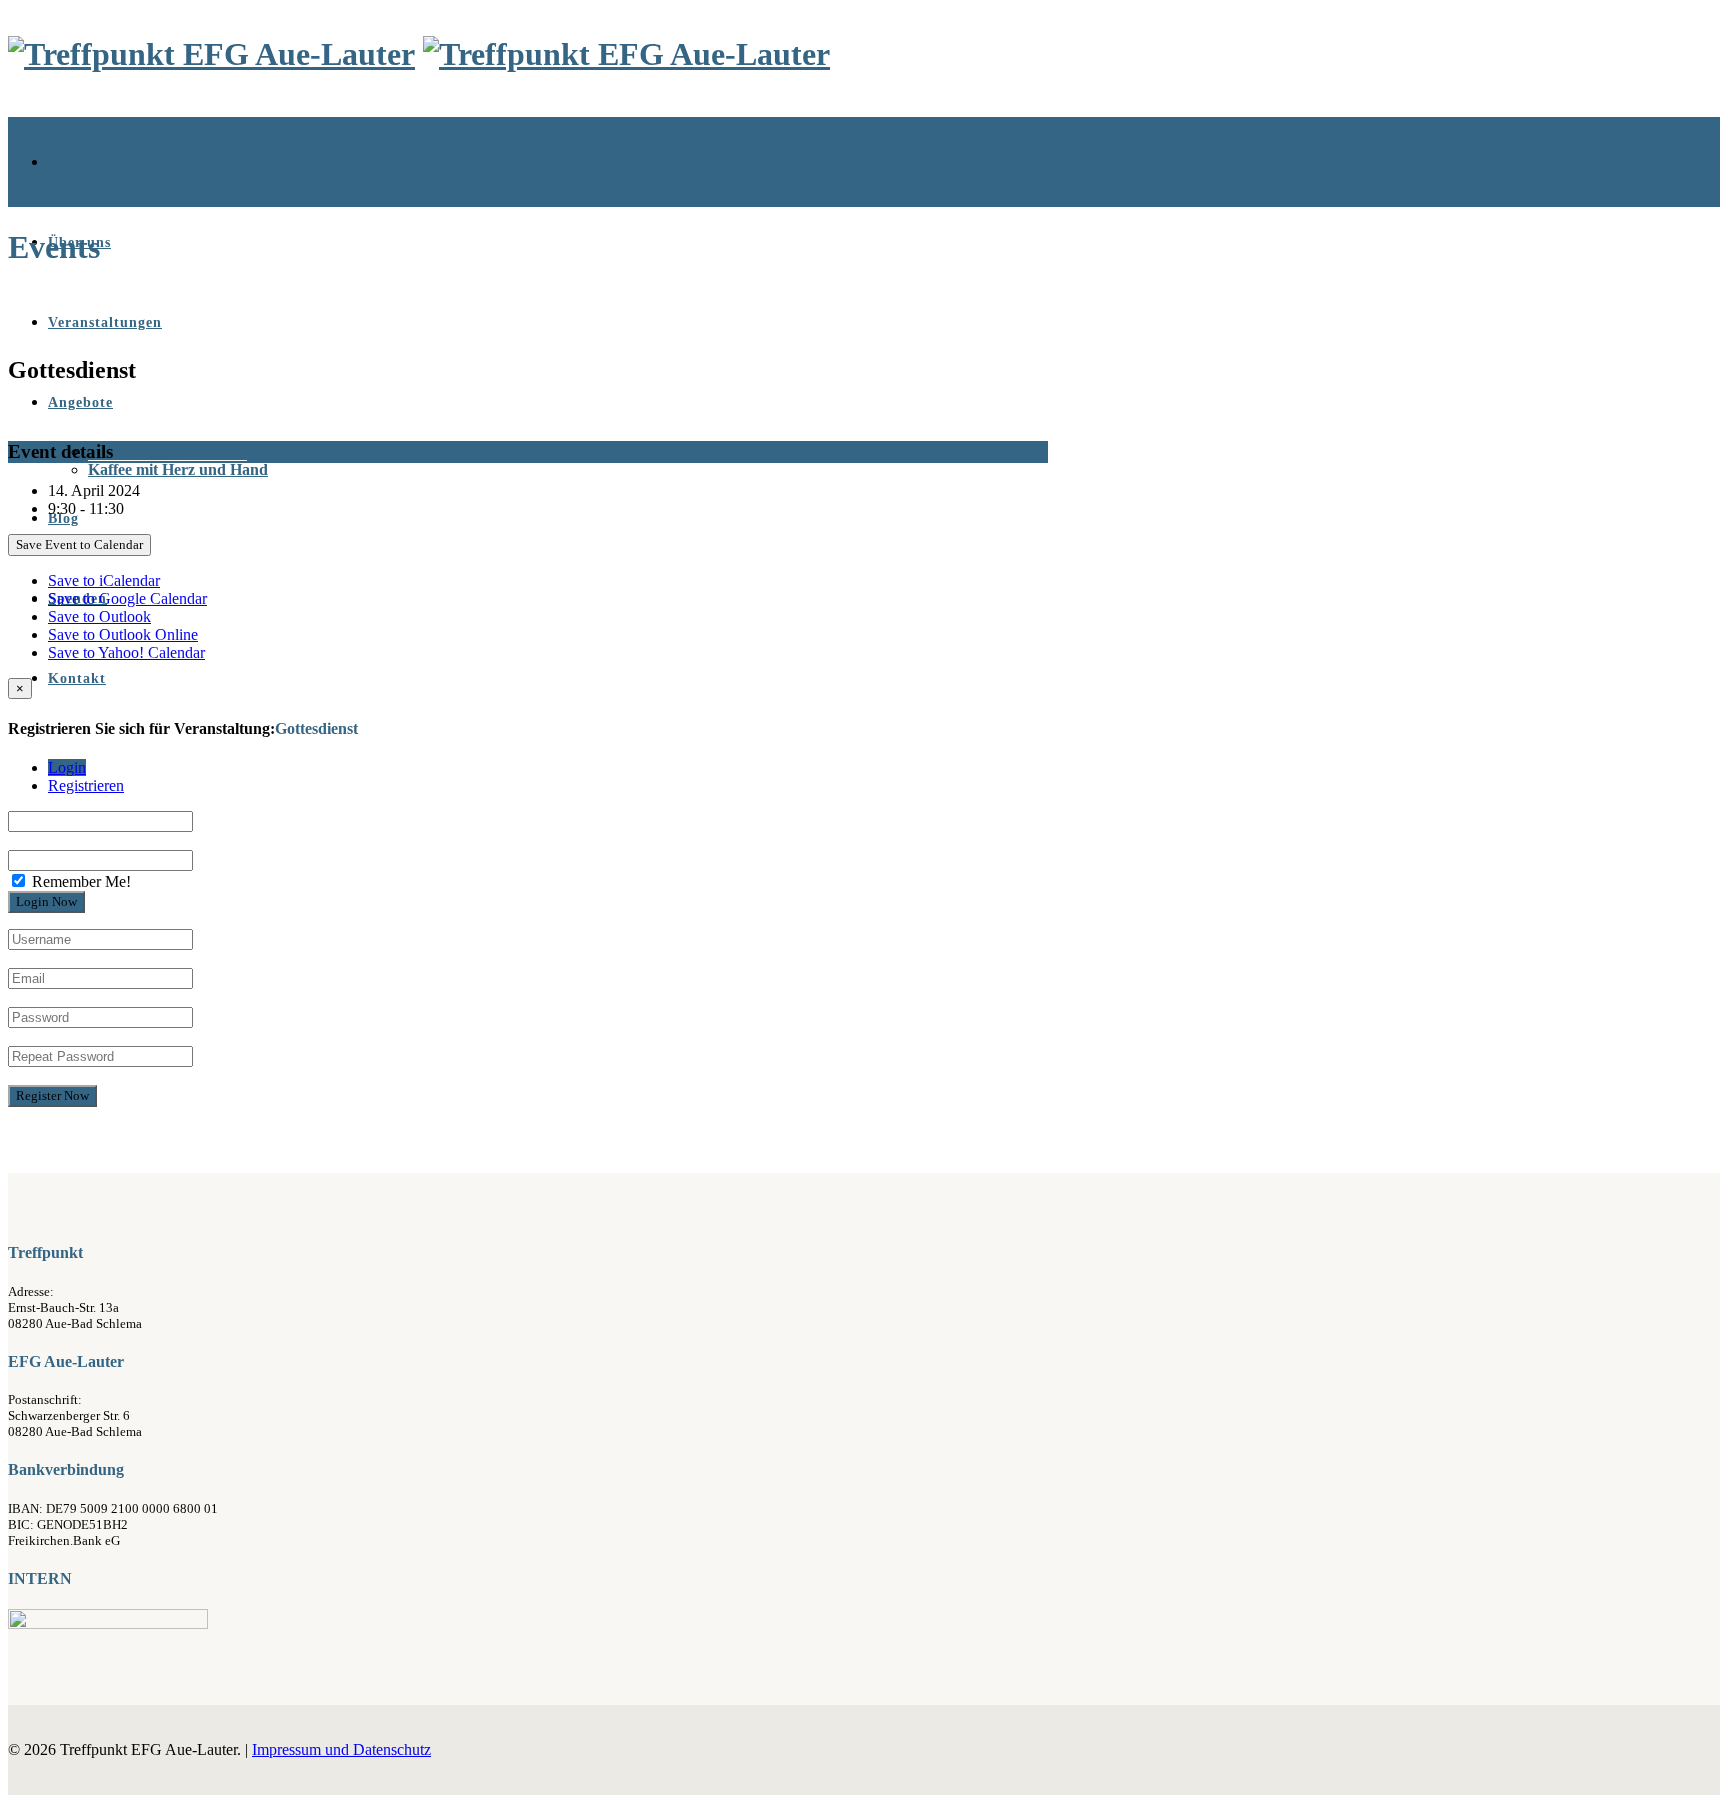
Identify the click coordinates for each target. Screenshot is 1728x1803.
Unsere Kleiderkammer (167, 451)
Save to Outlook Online (123, 634)
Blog (63, 518)
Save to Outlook (99, 616)
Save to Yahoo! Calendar (126, 652)
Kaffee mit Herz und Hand (178, 469)
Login (67, 767)
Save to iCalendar (104, 580)
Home (68, 162)
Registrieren (86, 785)
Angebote (80, 402)
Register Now (52, 1095)
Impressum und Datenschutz (341, 1749)
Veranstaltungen (105, 322)
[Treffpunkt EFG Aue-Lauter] (211, 54)
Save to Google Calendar (127, 598)
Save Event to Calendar (79, 544)
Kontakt (77, 678)
